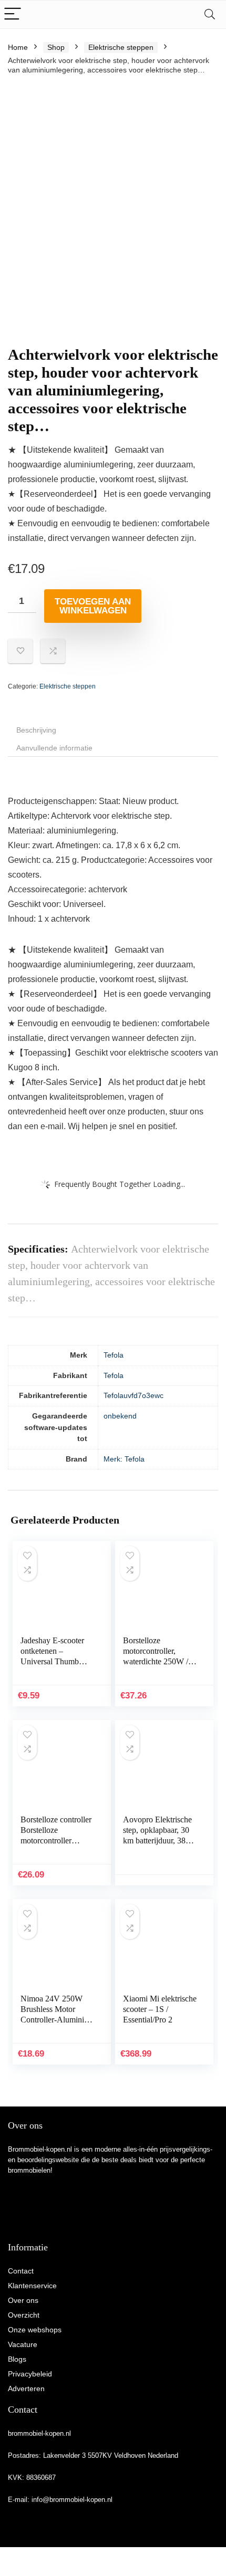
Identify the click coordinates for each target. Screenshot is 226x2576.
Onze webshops (35, 2330)
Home (18, 47)
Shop (56, 47)
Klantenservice (32, 2286)
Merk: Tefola (124, 1459)
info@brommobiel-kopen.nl (72, 2500)
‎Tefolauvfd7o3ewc (133, 1395)
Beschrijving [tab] (36, 730)
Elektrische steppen (121, 47)
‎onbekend (120, 1416)
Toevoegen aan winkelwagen (93, 606)
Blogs (17, 2359)
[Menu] (13, 14)
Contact (21, 2271)
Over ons (23, 2300)
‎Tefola (114, 1355)
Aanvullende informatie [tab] (54, 748)
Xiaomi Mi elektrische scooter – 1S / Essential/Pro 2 (160, 2009)
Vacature (23, 2344)
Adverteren (26, 2389)
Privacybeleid (30, 2374)
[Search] (210, 14)
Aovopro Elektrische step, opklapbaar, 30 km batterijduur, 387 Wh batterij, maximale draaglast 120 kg (160, 1840)
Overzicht (24, 2315)
